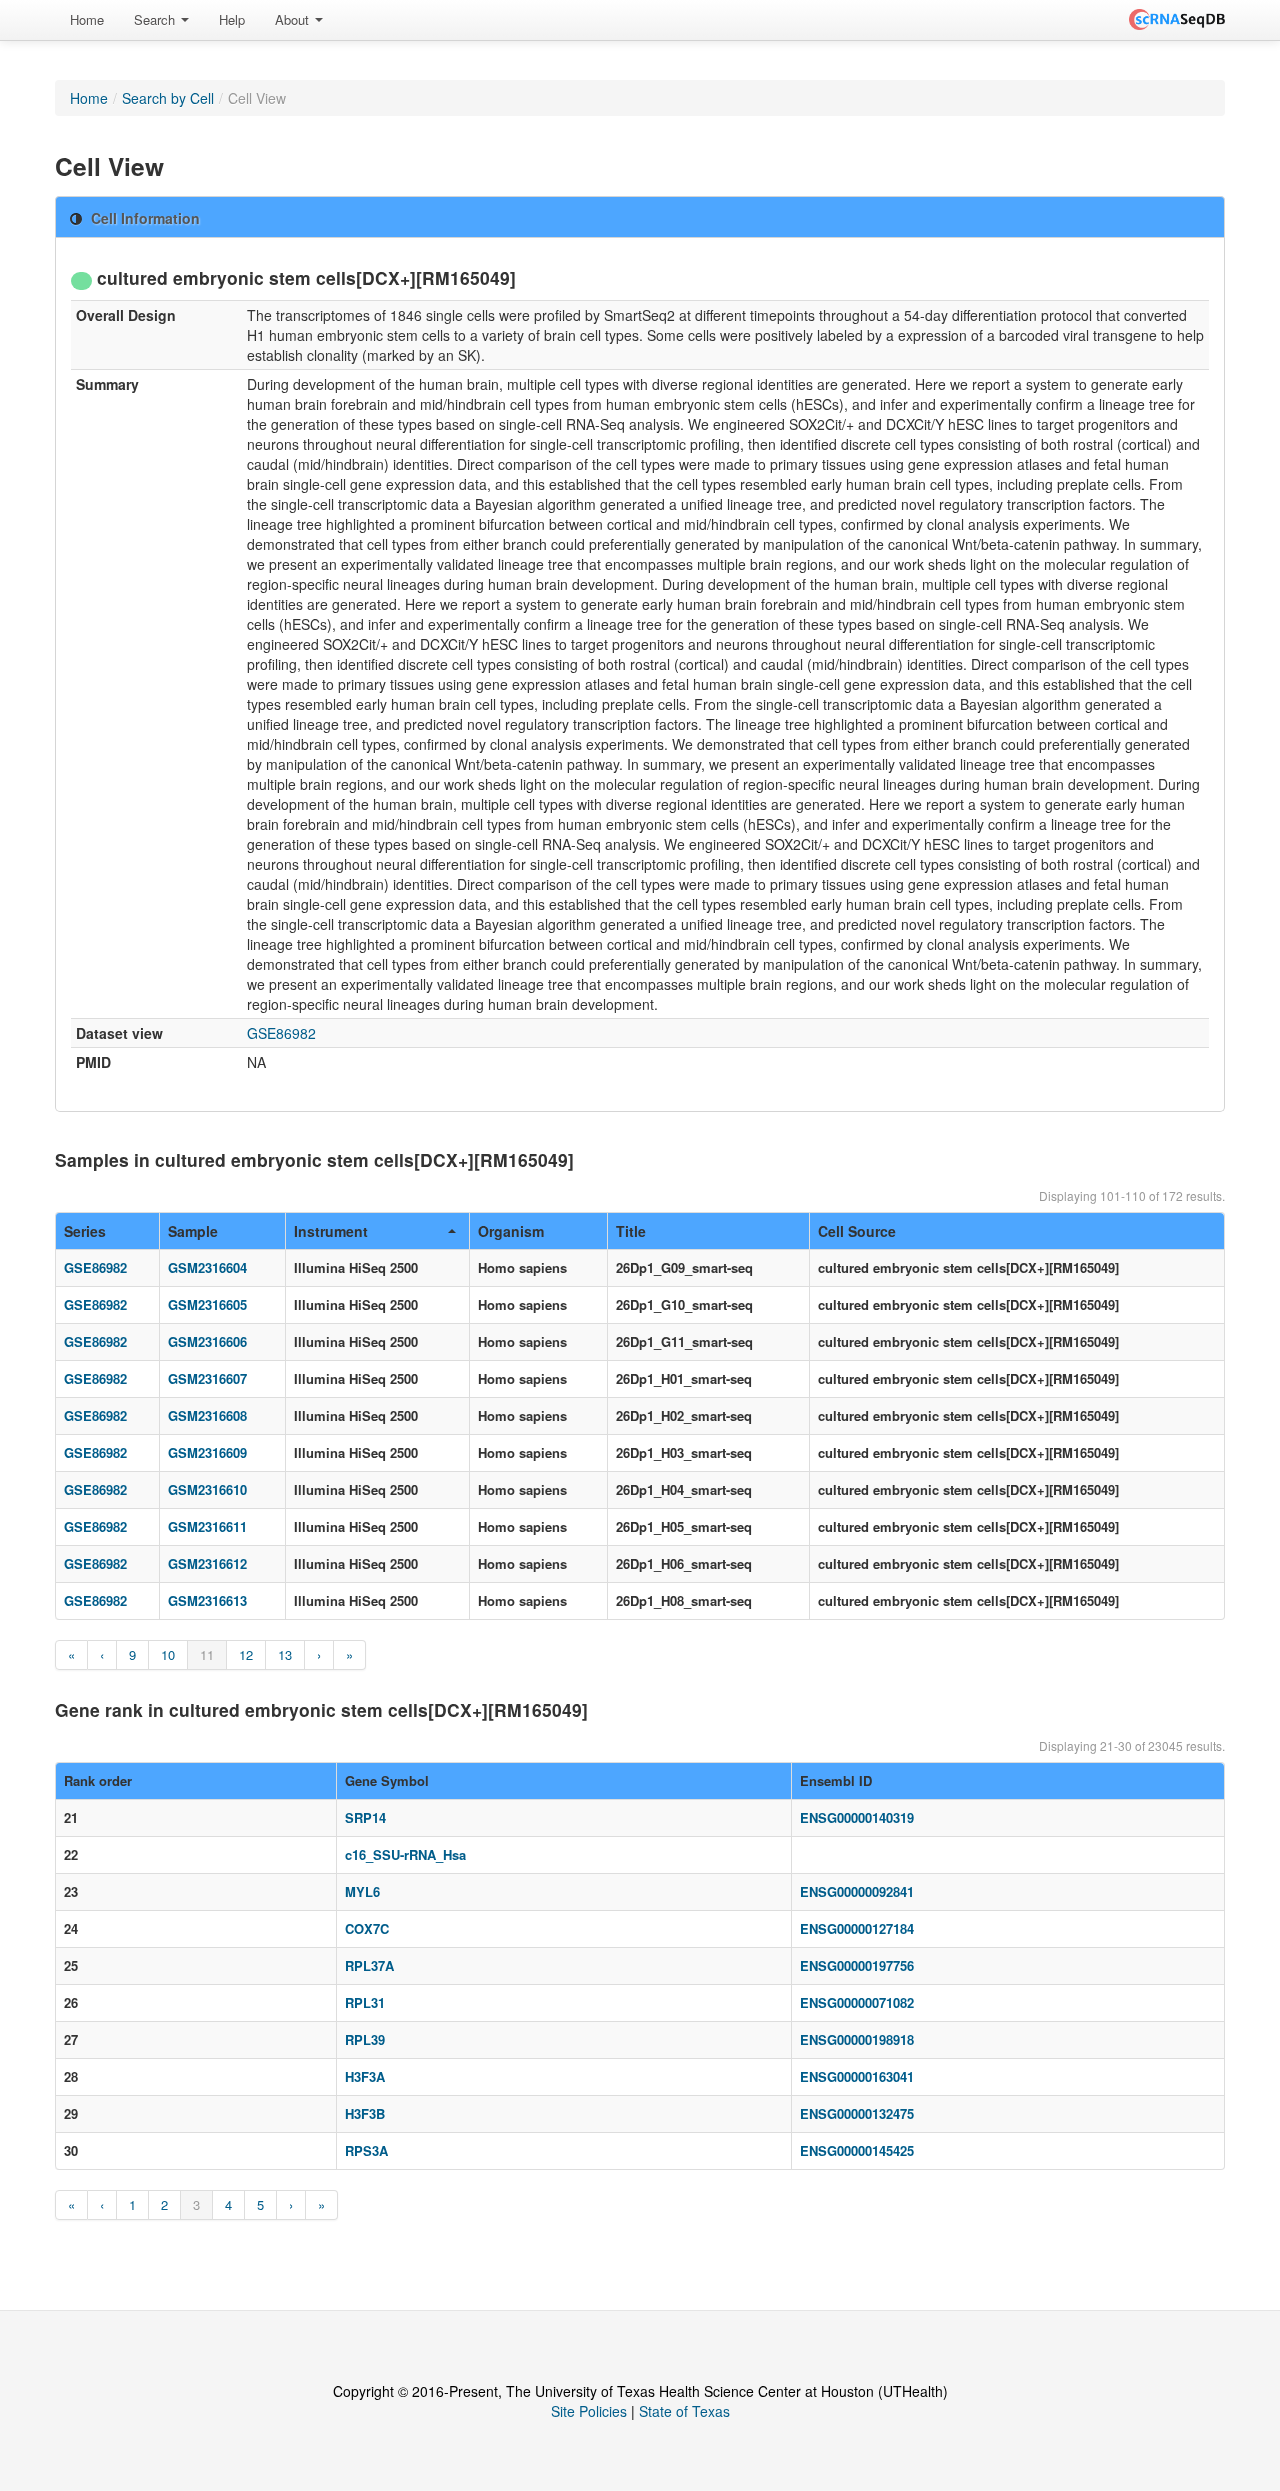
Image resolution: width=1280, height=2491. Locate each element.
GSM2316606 (207, 1341)
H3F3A (365, 2076)
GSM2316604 (207, 1267)
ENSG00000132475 (857, 2113)
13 (285, 1654)
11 (207, 1654)
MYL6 (362, 1891)
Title (631, 1231)
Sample (193, 1231)
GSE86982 (281, 1033)
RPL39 (365, 2039)
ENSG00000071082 (857, 2002)
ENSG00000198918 (857, 2039)
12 (246, 1654)
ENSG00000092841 (857, 1891)
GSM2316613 (207, 1600)
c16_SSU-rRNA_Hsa (405, 1854)
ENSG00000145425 (857, 2150)
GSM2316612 (207, 1563)
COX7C (367, 1928)
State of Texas (684, 2411)
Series (85, 1231)
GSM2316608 (207, 1415)
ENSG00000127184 (857, 1928)
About (294, 19)
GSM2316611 (207, 1526)
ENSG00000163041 (857, 2076)
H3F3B (365, 2113)
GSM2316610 (207, 1489)
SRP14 (365, 1817)
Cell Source (857, 1231)
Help (232, 19)
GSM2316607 (207, 1378)
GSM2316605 (207, 1304)
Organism (511, 1231)
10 (168, 1654)
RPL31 (365, 2002)
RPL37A (369, 1965)
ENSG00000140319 (857, 1817)
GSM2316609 (207, 1452)
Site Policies (589, 2411)
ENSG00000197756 (857, 1965)
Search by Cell (168, 98)
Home (87, 19)
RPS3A (366, 2150)
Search (156, 19)
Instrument (331, 1231)
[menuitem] (87, 20)
